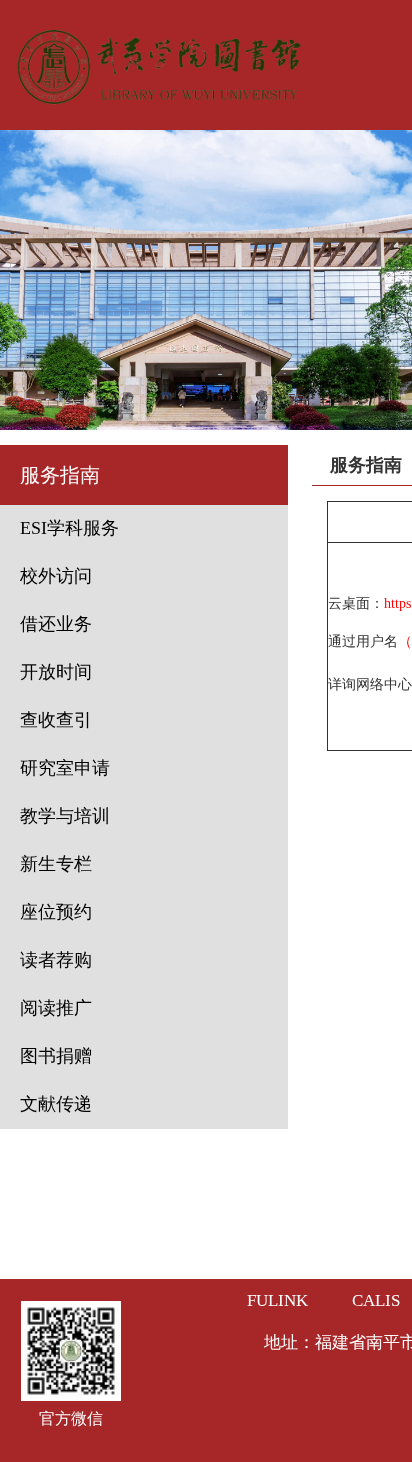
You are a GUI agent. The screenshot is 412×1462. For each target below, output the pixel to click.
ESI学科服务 (69, 528)
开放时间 (56, 672)
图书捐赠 (56, 1056)
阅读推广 (56, 1008)
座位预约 (56, 912)
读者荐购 (56, 960)
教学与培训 (65, 816)
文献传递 (56, 1104)
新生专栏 (56, 864)
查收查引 (56, 720)
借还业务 (56, 624)
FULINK (277, 1300)
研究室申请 (65, 768)
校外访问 (56, 576)
